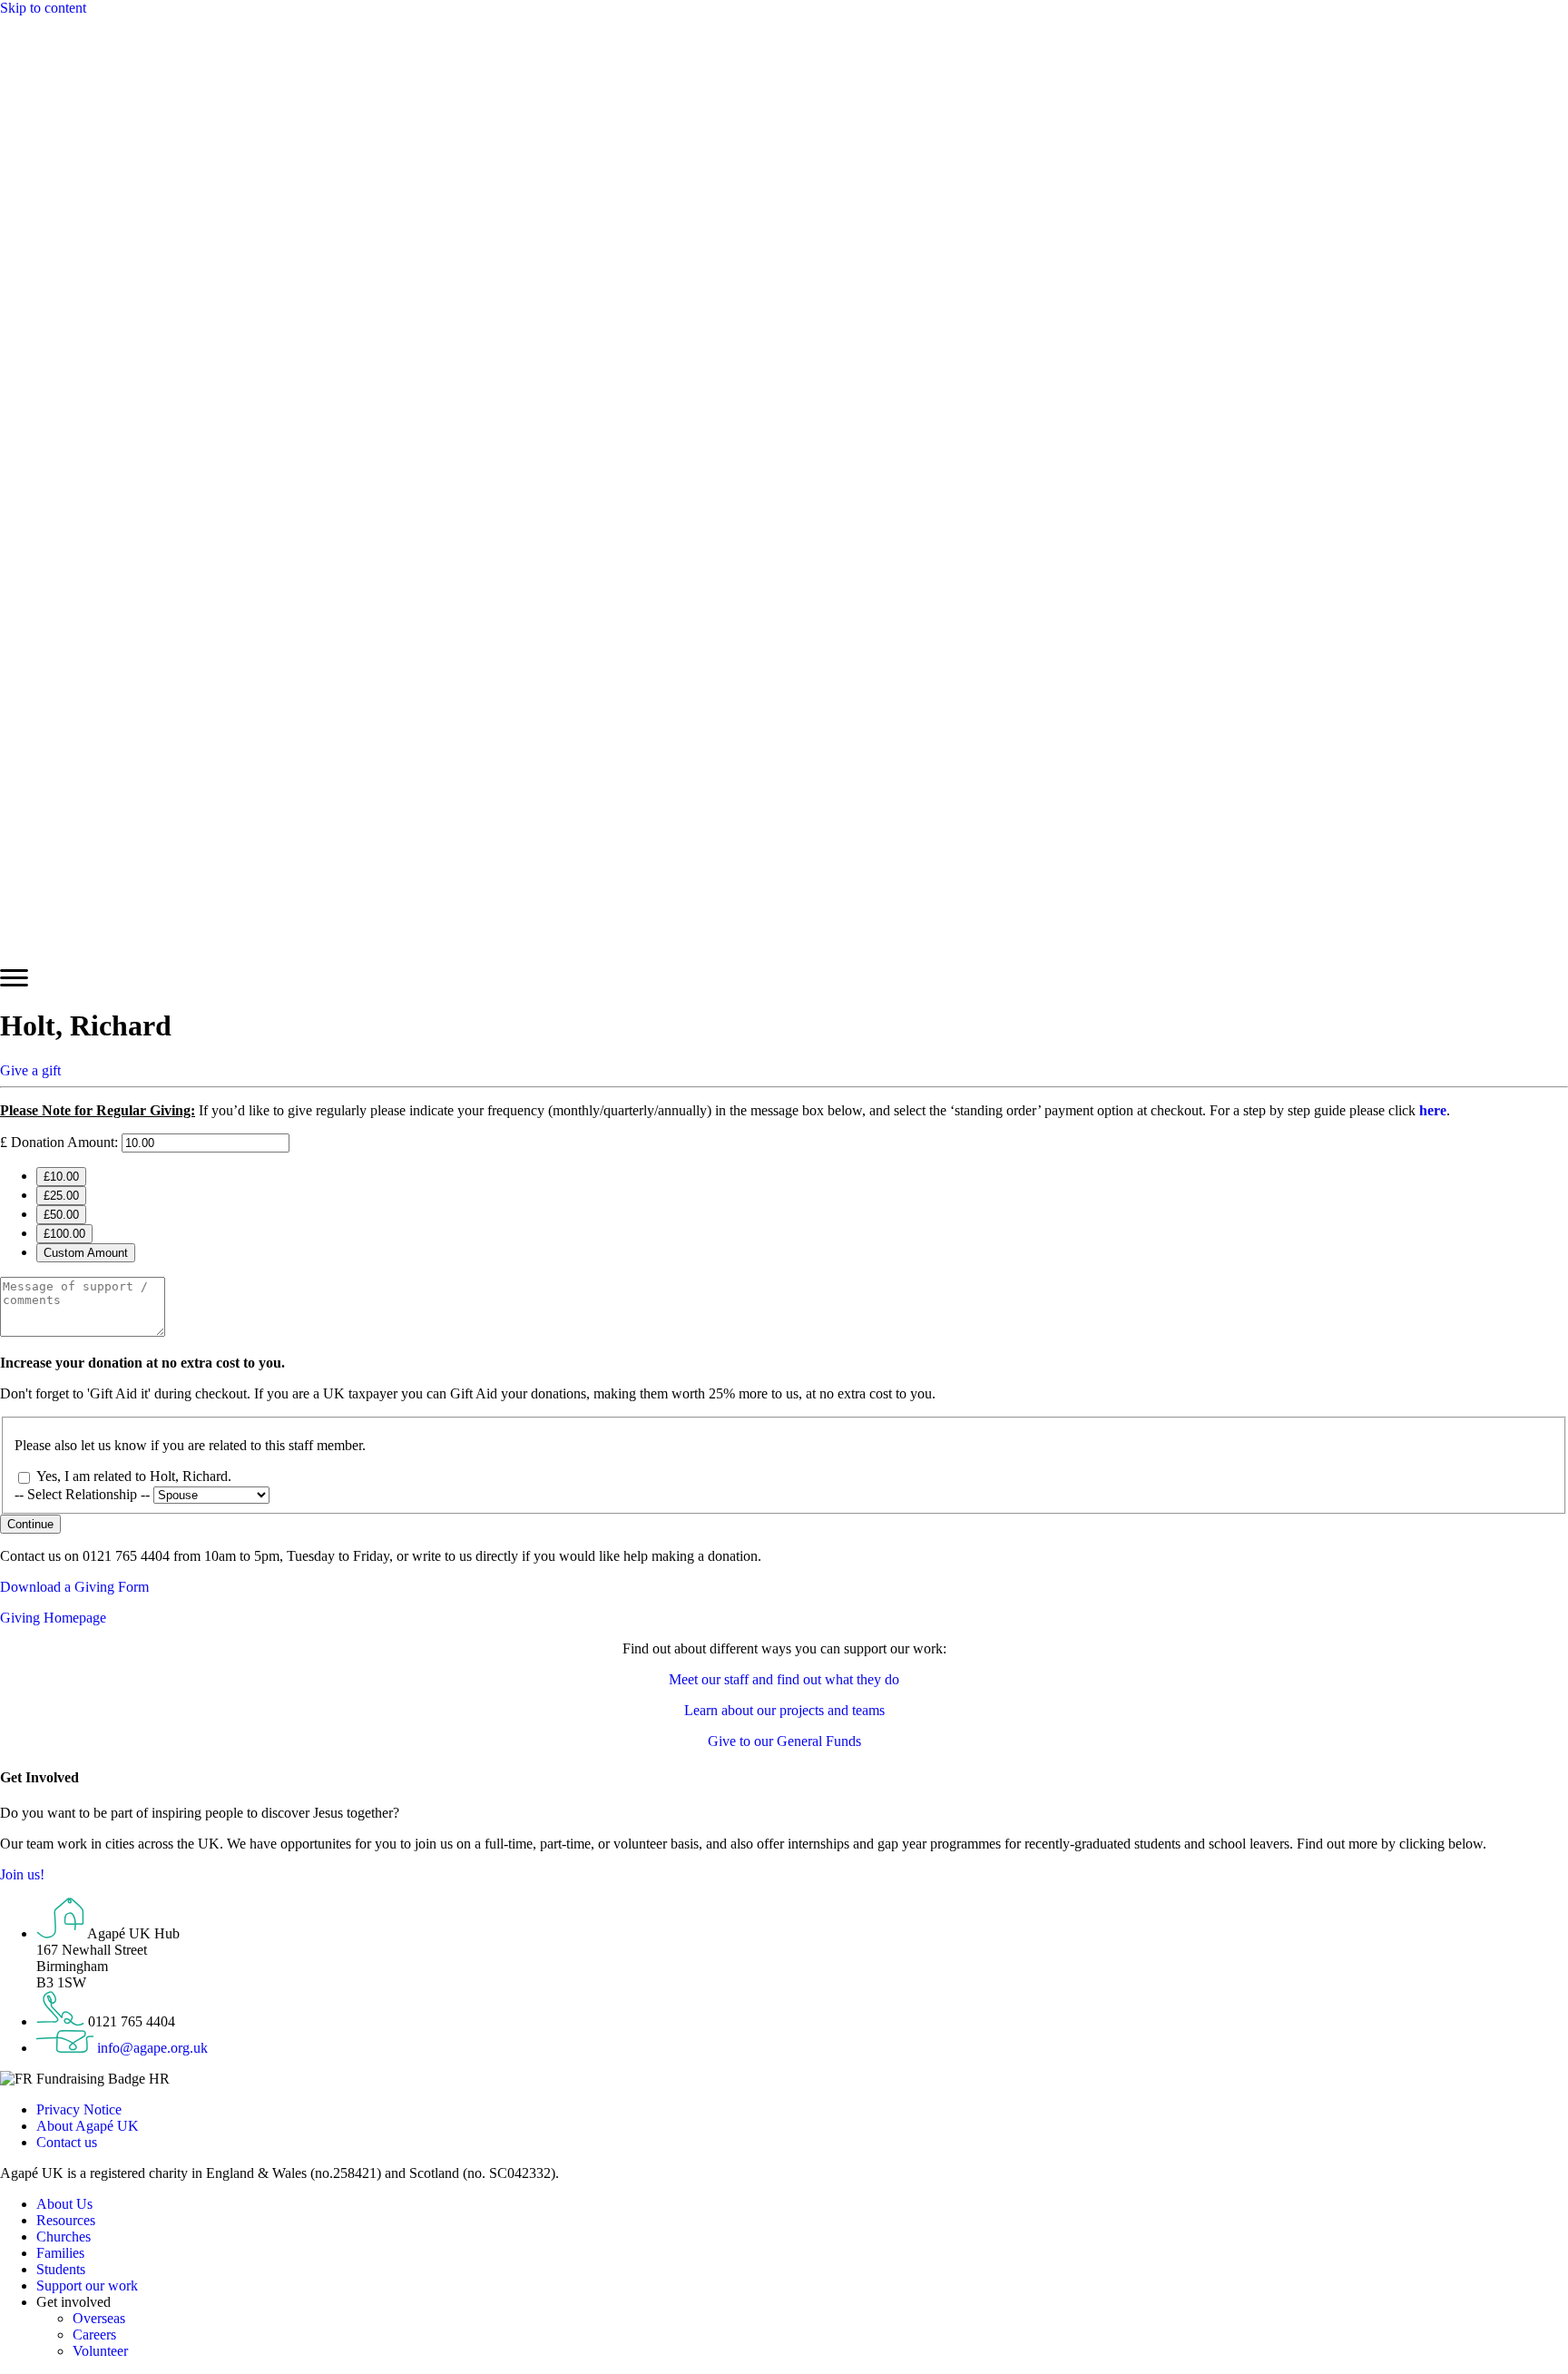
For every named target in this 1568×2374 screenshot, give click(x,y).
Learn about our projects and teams (784, 1710)
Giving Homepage (53, 1618)
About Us (64, 2204)
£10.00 (61, 1177)
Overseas (99, 2318)
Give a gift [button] (30, 1070)
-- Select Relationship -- (84, 1494)
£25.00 (61, 1196)
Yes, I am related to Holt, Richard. (134, 1476)
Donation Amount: (64, 1142)
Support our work (87, 2286)
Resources (66, 2220)
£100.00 (64, 1234)
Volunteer (100, 2351)
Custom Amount (86, 1253)
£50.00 (61, 1215)
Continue (30, 1524)
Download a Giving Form (74, 1587)
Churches (64, 2237)
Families (60, 2253)
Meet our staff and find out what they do (784, 1679)
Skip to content (43, 8)
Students (61, 2269)
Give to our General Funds (784, 1741)
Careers (94, 2335)
